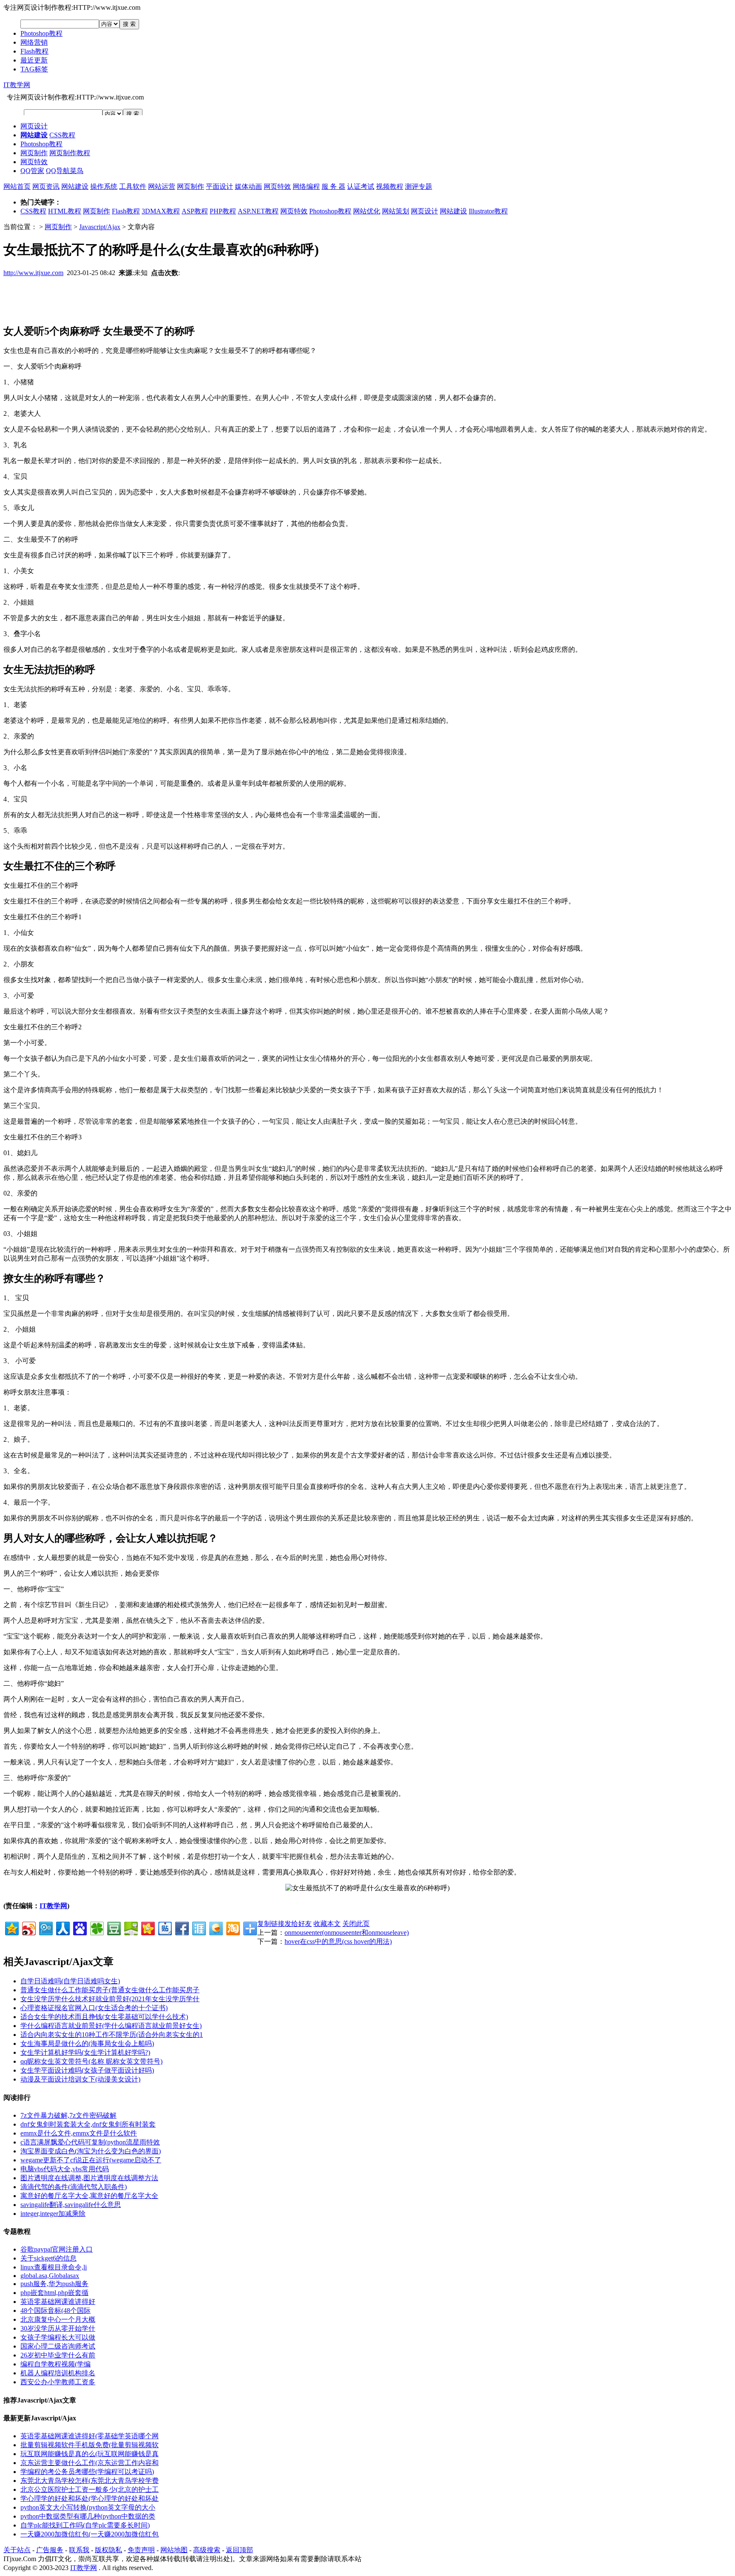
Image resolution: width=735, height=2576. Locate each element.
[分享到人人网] (62, 1927)
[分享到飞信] (215, 1927)
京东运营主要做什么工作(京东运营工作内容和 (90, 2463)
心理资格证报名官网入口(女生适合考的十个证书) (94, 2008)
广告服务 (50, 2550)
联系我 (79, 2550)
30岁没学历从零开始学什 (58, 2328)
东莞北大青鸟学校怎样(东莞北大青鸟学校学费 (90, 2481)
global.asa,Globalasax (50, 2276)
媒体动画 (248, 186)
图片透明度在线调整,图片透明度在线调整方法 (89, 2178)
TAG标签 (34, 69)
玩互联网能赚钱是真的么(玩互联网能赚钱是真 (90, 2454)
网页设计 (34, 126)
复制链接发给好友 (285, 1924)
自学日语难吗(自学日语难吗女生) (70, 1981)
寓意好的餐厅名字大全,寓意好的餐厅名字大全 (89, 2196)
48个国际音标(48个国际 (56, 2310)
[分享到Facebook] (181, 1927)
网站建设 (75, 186)
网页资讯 (46, 186)
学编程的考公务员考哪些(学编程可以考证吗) (87, 2472)
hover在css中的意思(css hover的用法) (338, 1941)
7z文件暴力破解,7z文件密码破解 (68, 2115)
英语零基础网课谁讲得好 (58, 2302)
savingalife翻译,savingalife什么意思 (71, 2205)
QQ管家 (32, 171)
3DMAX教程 (161, 211)
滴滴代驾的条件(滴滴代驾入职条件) (74, 2187)
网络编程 (306, 186)
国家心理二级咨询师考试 (58, 2346)
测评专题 (419, 186)
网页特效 (34, 162)
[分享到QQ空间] (11, 1927)
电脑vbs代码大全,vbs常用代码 (65, 2169)
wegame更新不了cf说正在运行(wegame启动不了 (91, 2160)
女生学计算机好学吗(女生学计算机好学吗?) (85, 2052)
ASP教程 (195, 211)
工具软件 (133, 186)
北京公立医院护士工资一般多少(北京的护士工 (90, 2489)
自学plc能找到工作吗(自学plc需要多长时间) (85, 2525)
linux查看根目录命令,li (54, 2267)
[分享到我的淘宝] (232, 1927)
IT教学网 (17, 85)
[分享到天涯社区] (198, 1927)
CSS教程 (62, 135)
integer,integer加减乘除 (53, 2214)
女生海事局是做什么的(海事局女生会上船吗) (87, 2043)
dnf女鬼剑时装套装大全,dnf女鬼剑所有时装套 (88, 2124)
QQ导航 (58, 171)
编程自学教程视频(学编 (56, 2364)
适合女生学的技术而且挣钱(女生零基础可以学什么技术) (104, 2017)
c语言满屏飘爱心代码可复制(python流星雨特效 (90, 2142)
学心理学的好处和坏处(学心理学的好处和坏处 (90, 2498)
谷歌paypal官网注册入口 (57, 2249)
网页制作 (34, 153)
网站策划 (396, 211)
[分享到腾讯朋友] (96, 1927)
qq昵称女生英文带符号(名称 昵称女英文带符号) (91, 2061)
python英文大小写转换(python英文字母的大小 (88, 2507)
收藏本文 (327, 1924)
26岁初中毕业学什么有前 (58, 2355)
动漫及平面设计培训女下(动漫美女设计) (80, 2079)
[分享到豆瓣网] (113, 1927)
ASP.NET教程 (258, 211)
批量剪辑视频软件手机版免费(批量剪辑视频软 (90, 2445)
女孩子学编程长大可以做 (58, 2337)
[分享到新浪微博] (28, 1927)
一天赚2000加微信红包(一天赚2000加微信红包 (90, 2534)
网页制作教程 (70, 153)
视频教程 (390, 186)
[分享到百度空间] (130, 1927)
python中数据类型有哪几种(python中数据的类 (88, 2516)
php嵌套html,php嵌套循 (54, 2293)
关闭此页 (356, 1924)
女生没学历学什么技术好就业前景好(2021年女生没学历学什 (110, 1999)
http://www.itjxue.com (33, 273)
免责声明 (141, 2550)
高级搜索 (207, 2550)
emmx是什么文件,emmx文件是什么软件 (79, 2133)
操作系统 (104, 186)
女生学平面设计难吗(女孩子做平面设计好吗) (87, 2070)
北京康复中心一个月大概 (58, 2319)
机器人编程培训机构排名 (58, 2373)
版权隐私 (108, 2550)
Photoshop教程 (41, 33)
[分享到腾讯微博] (45, 1927)
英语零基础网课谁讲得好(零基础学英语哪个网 (90, 2436)
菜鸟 (77, 171)
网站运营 (162, 186)
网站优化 (367, 211)
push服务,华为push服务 (54, 2284)
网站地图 (174, 2550)
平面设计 (219, 186)
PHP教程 (223, 211)
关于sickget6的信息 (48, 2258)
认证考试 (361, 186)
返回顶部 (239, 2550)
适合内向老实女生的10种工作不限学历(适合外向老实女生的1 (112, 2035)
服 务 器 (333, 186)
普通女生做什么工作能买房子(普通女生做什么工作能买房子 (110, 1990)
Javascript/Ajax (100, 227)
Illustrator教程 (488, 211)
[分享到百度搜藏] (79, 1927)
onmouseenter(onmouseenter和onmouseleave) (347, 1933)
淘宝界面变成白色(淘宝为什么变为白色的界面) (91, 2151)
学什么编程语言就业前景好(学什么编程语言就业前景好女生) (111, 2026)
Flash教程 (34, 51)
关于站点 (17, 2550)
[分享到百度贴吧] (164, 1927)
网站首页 (17, 186)
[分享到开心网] (147, 1927)
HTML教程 (65, 211)
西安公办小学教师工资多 (58, 2382)
